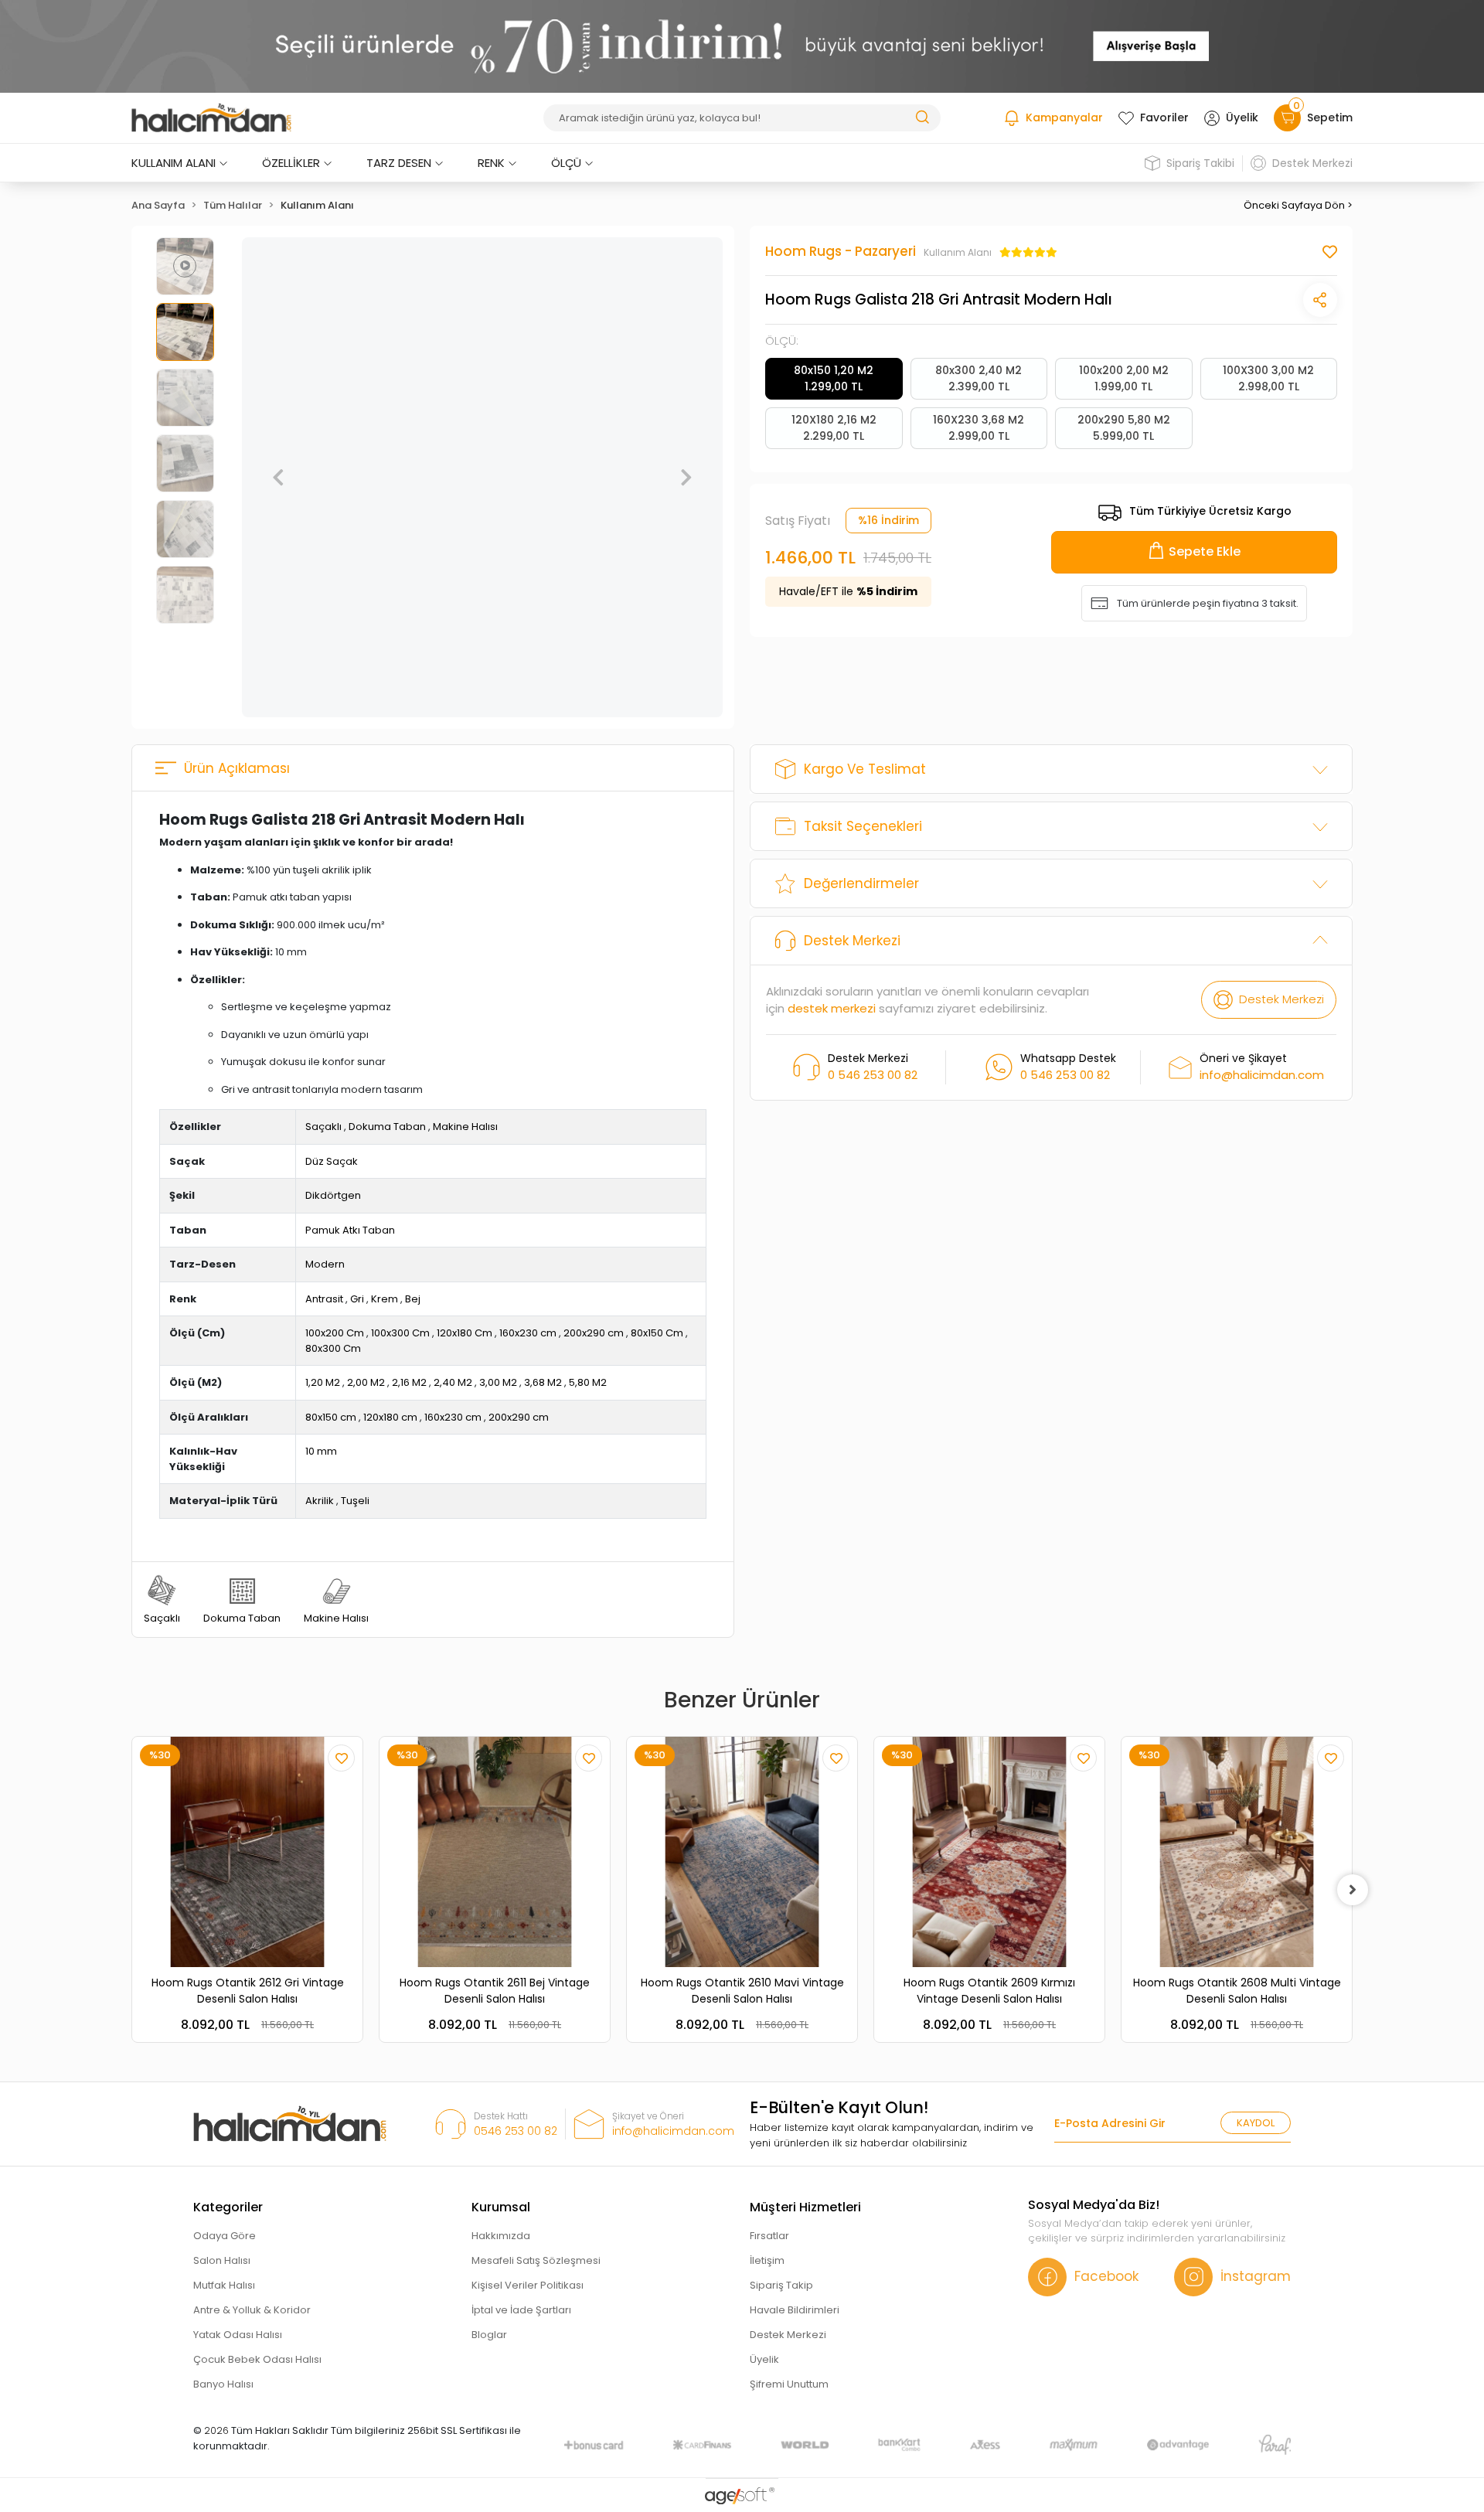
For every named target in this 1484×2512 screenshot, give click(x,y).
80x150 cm (331, 1417)
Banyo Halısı (223, 2384)
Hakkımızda (501, 2236)
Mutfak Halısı (224, 2285)
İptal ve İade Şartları (521, 2310)
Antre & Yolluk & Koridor (252, 2310)
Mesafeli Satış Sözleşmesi (536, 2260)
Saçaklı (323, 1127)
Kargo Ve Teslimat (865, 769)
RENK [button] (491, 163)
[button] (278, 478)
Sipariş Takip (781, 2285)
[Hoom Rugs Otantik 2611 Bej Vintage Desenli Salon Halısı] (495, 1852)
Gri (357, 1299)
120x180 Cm (465, 1333)
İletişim (767, 2260)
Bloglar (489, 2335)
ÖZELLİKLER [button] (291, 163)
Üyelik (1242, 117)
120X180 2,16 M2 (834, 428)
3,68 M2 (543, 1382)
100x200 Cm (335, 1333)
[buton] (742, 46)
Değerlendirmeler (861, 883)
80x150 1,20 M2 (834, 378)
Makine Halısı (465, 1127)
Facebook (1106, 2276)
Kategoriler (228, 2207)
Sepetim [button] (1323, 115)
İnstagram (1256, 2276)
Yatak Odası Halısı (238, 2335)
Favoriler (1164, 117)
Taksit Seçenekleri (863, 826)
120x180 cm (390, 1417)
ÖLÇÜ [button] (566, 163)
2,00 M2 (366, 1382)
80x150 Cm (657, 1333)
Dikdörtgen (333, 1195)
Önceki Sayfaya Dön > (1298, 205)
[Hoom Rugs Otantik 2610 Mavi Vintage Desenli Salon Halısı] (742, 1852)
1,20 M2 (323, 1382)
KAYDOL (1256, 2123)
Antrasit (324, 1299)
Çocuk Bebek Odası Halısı (257, 2359)
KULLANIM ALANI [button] (174, 163)
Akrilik (320, 1501)
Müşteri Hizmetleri (805, 2207)
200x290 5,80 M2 (1124, 428)
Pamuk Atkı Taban (350, 1230)
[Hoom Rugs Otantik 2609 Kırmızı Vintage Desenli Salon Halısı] (989, 1852)
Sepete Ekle (1205, 551)
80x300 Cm (333, 1348)
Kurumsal (501, 2207)
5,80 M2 (588, 1382)
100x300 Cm (400, 1333)
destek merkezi (832, 1008)
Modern (325, 1264)
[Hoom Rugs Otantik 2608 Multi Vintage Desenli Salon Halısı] (1237, 1852)
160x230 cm (528, 1333)
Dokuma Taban (387, 1127)
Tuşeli (355, 1501)
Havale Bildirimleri (795, 2310)
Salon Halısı (222, 2260)
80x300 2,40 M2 (979, 378)
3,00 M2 (498, 1382)
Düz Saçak (332, 1161)
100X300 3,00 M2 (1268, 378)
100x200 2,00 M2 (1124, 378)
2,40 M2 (453, 1382)
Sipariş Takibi (1200, 163)
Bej (413, 1299)
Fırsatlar (769, 2236)
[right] (1353, 1890)
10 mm (321, 1451)
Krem (385, 1299)
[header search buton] (922, 116)
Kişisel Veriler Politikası (528, 2285)
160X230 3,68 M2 (979, 428)
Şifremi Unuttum (789, 2384)
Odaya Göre (225, 2236)
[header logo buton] (211, 118)
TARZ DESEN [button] (399, 163)
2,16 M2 (409, 1382)
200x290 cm (594, 1333)
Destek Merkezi (1312, 163)
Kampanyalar (1064, 117)
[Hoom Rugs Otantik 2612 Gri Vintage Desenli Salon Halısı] (247, 1852)
